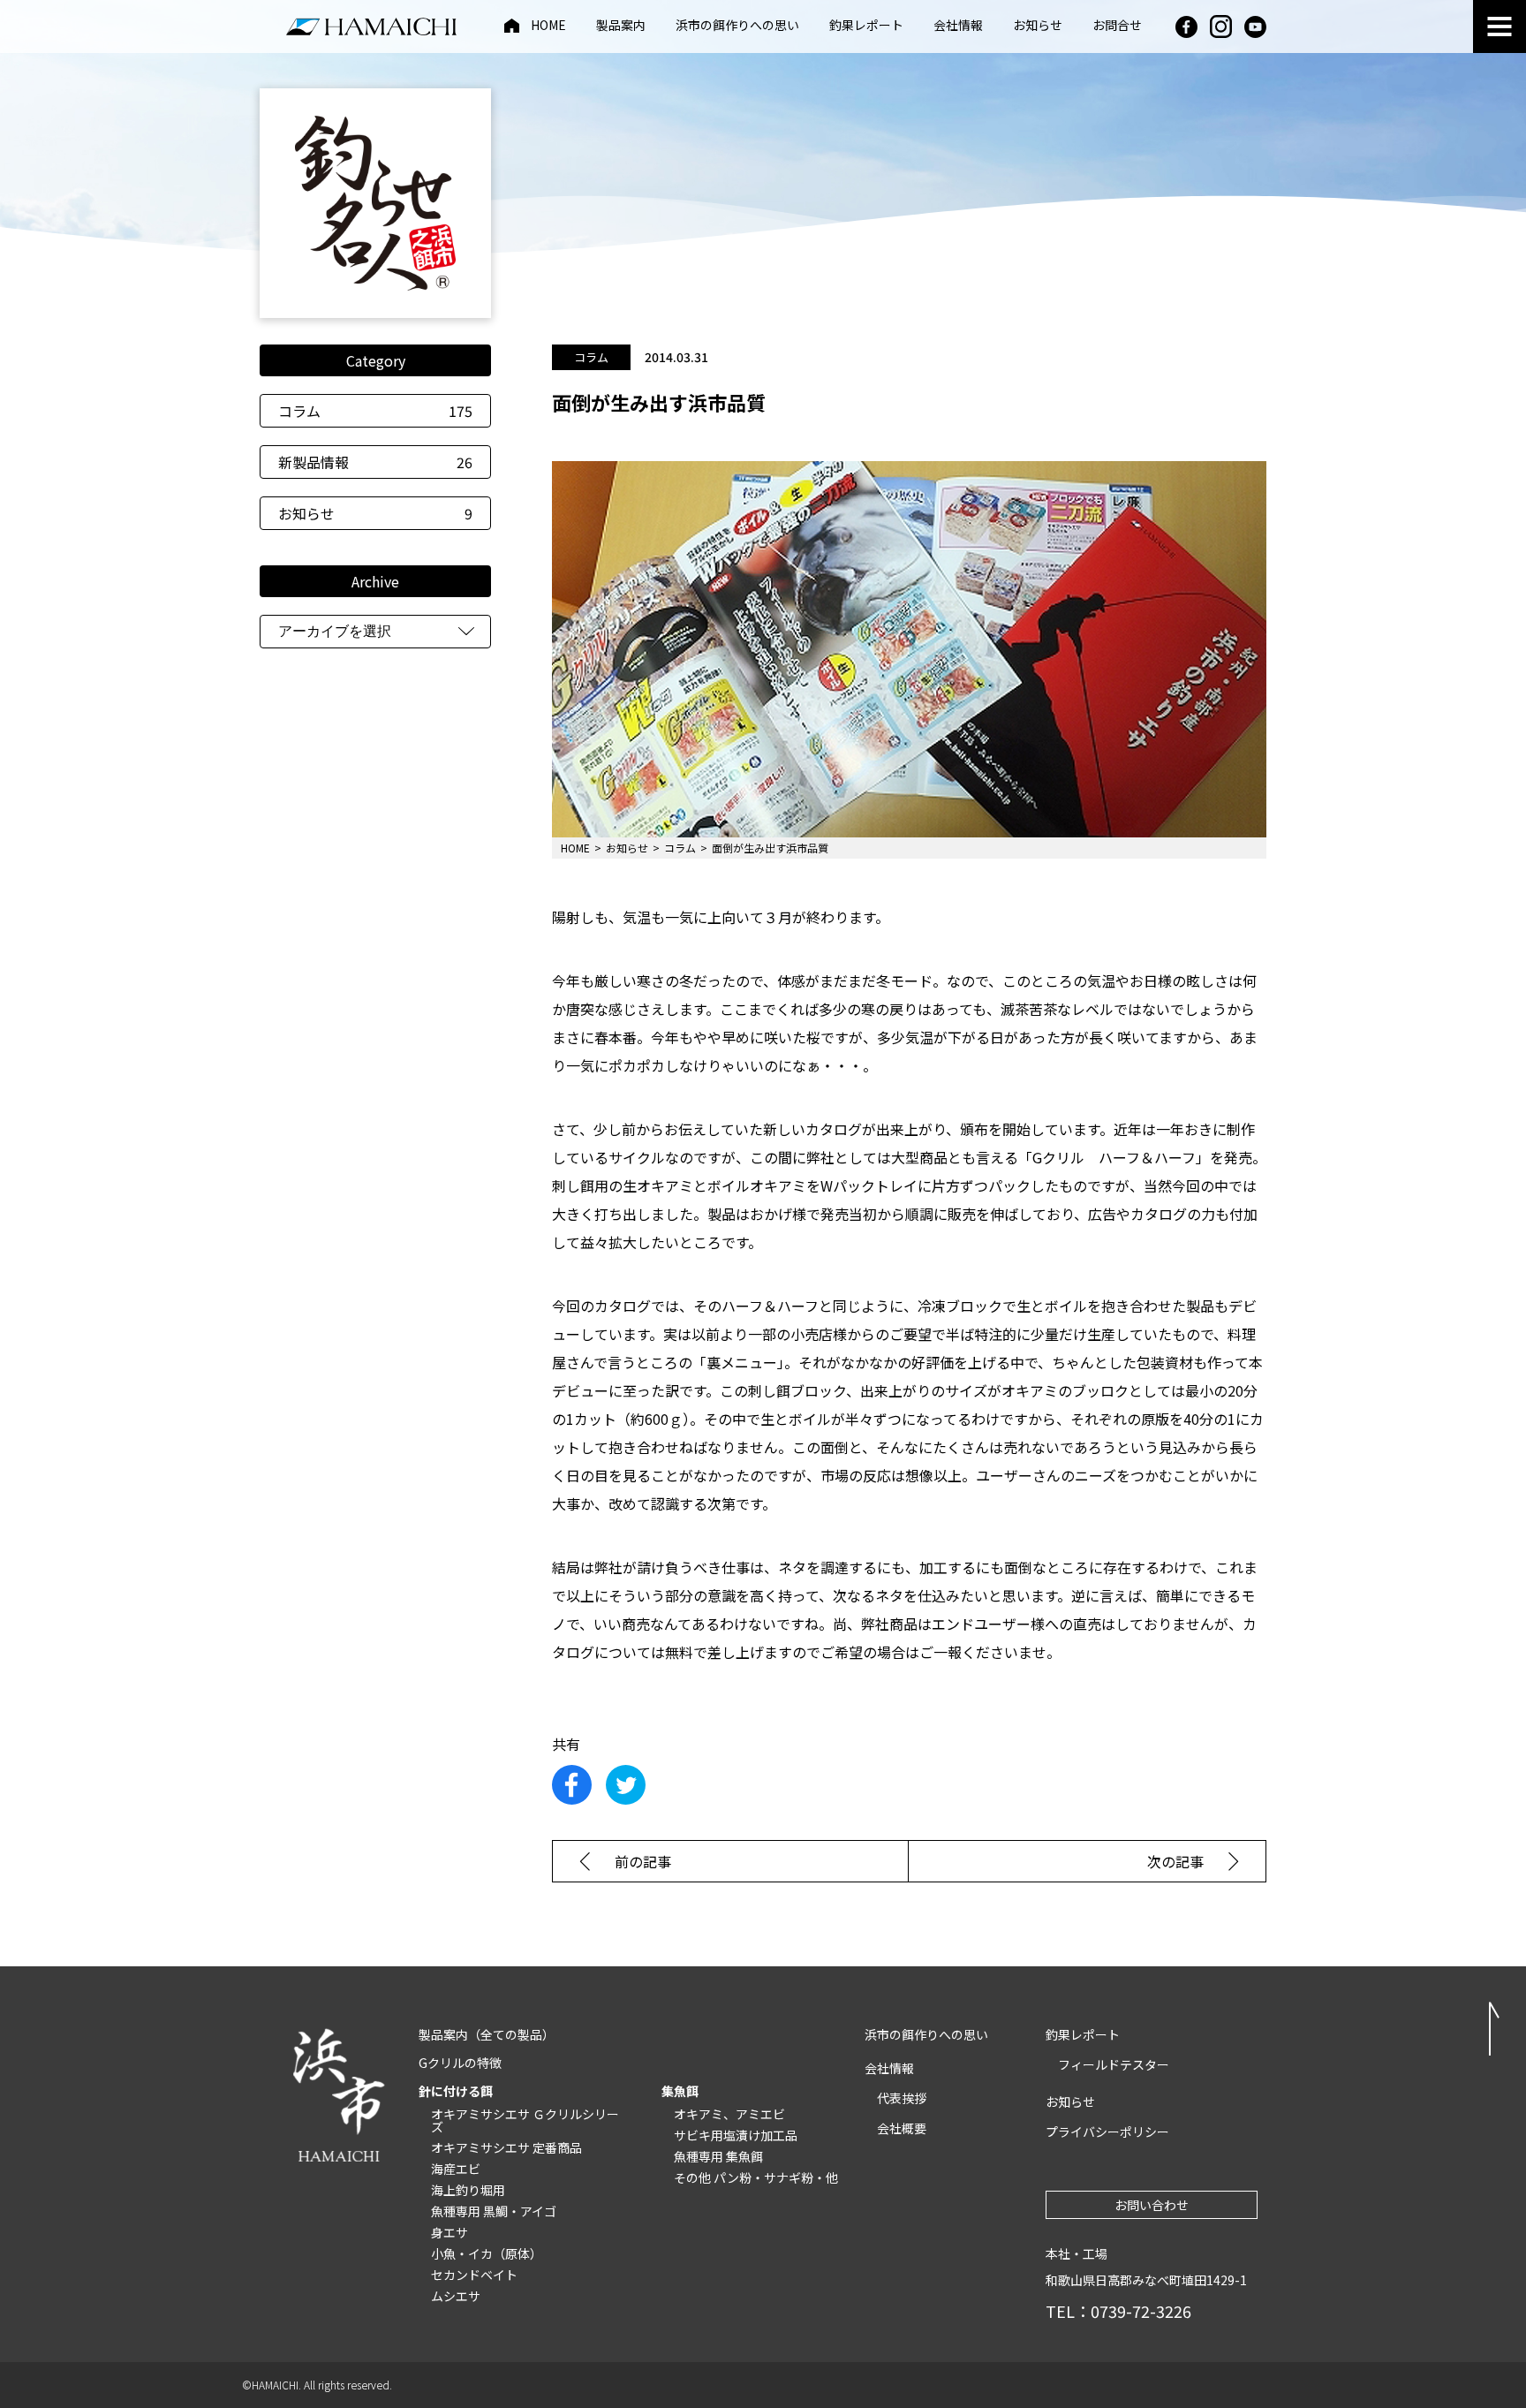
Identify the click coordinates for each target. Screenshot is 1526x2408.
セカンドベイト (474, 2275)
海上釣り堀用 (468, 2190)
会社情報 (958, 26)
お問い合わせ (1152, 2205)
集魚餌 (680, 2091)
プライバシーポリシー (1107, 2132)
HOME (548, 26)
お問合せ (1117, 26)
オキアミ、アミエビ (729, 2114)
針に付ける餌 (456, 2091)
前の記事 (643, 1861)
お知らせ (1038, 26)
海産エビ (456, 2169)
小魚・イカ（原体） (487, 2253)
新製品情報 (375, 462)
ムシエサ (456, 2296)
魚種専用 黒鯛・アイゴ (494, 2211)
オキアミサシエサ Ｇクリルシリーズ (525, 2120)
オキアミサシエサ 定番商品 (506, 2147)
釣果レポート (866, 26)
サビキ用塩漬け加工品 (736, 2135)
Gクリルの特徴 (460, 2063)
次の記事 (1175, 1861)
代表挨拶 (902, 2098)
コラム (375, 411)
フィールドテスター (1114, 2064)
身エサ (449, 2232)
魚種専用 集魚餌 (718, 2156)
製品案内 (621, 26)
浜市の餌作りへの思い (737, 26)
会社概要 (902, 2128)
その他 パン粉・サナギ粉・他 (756, 2177)
